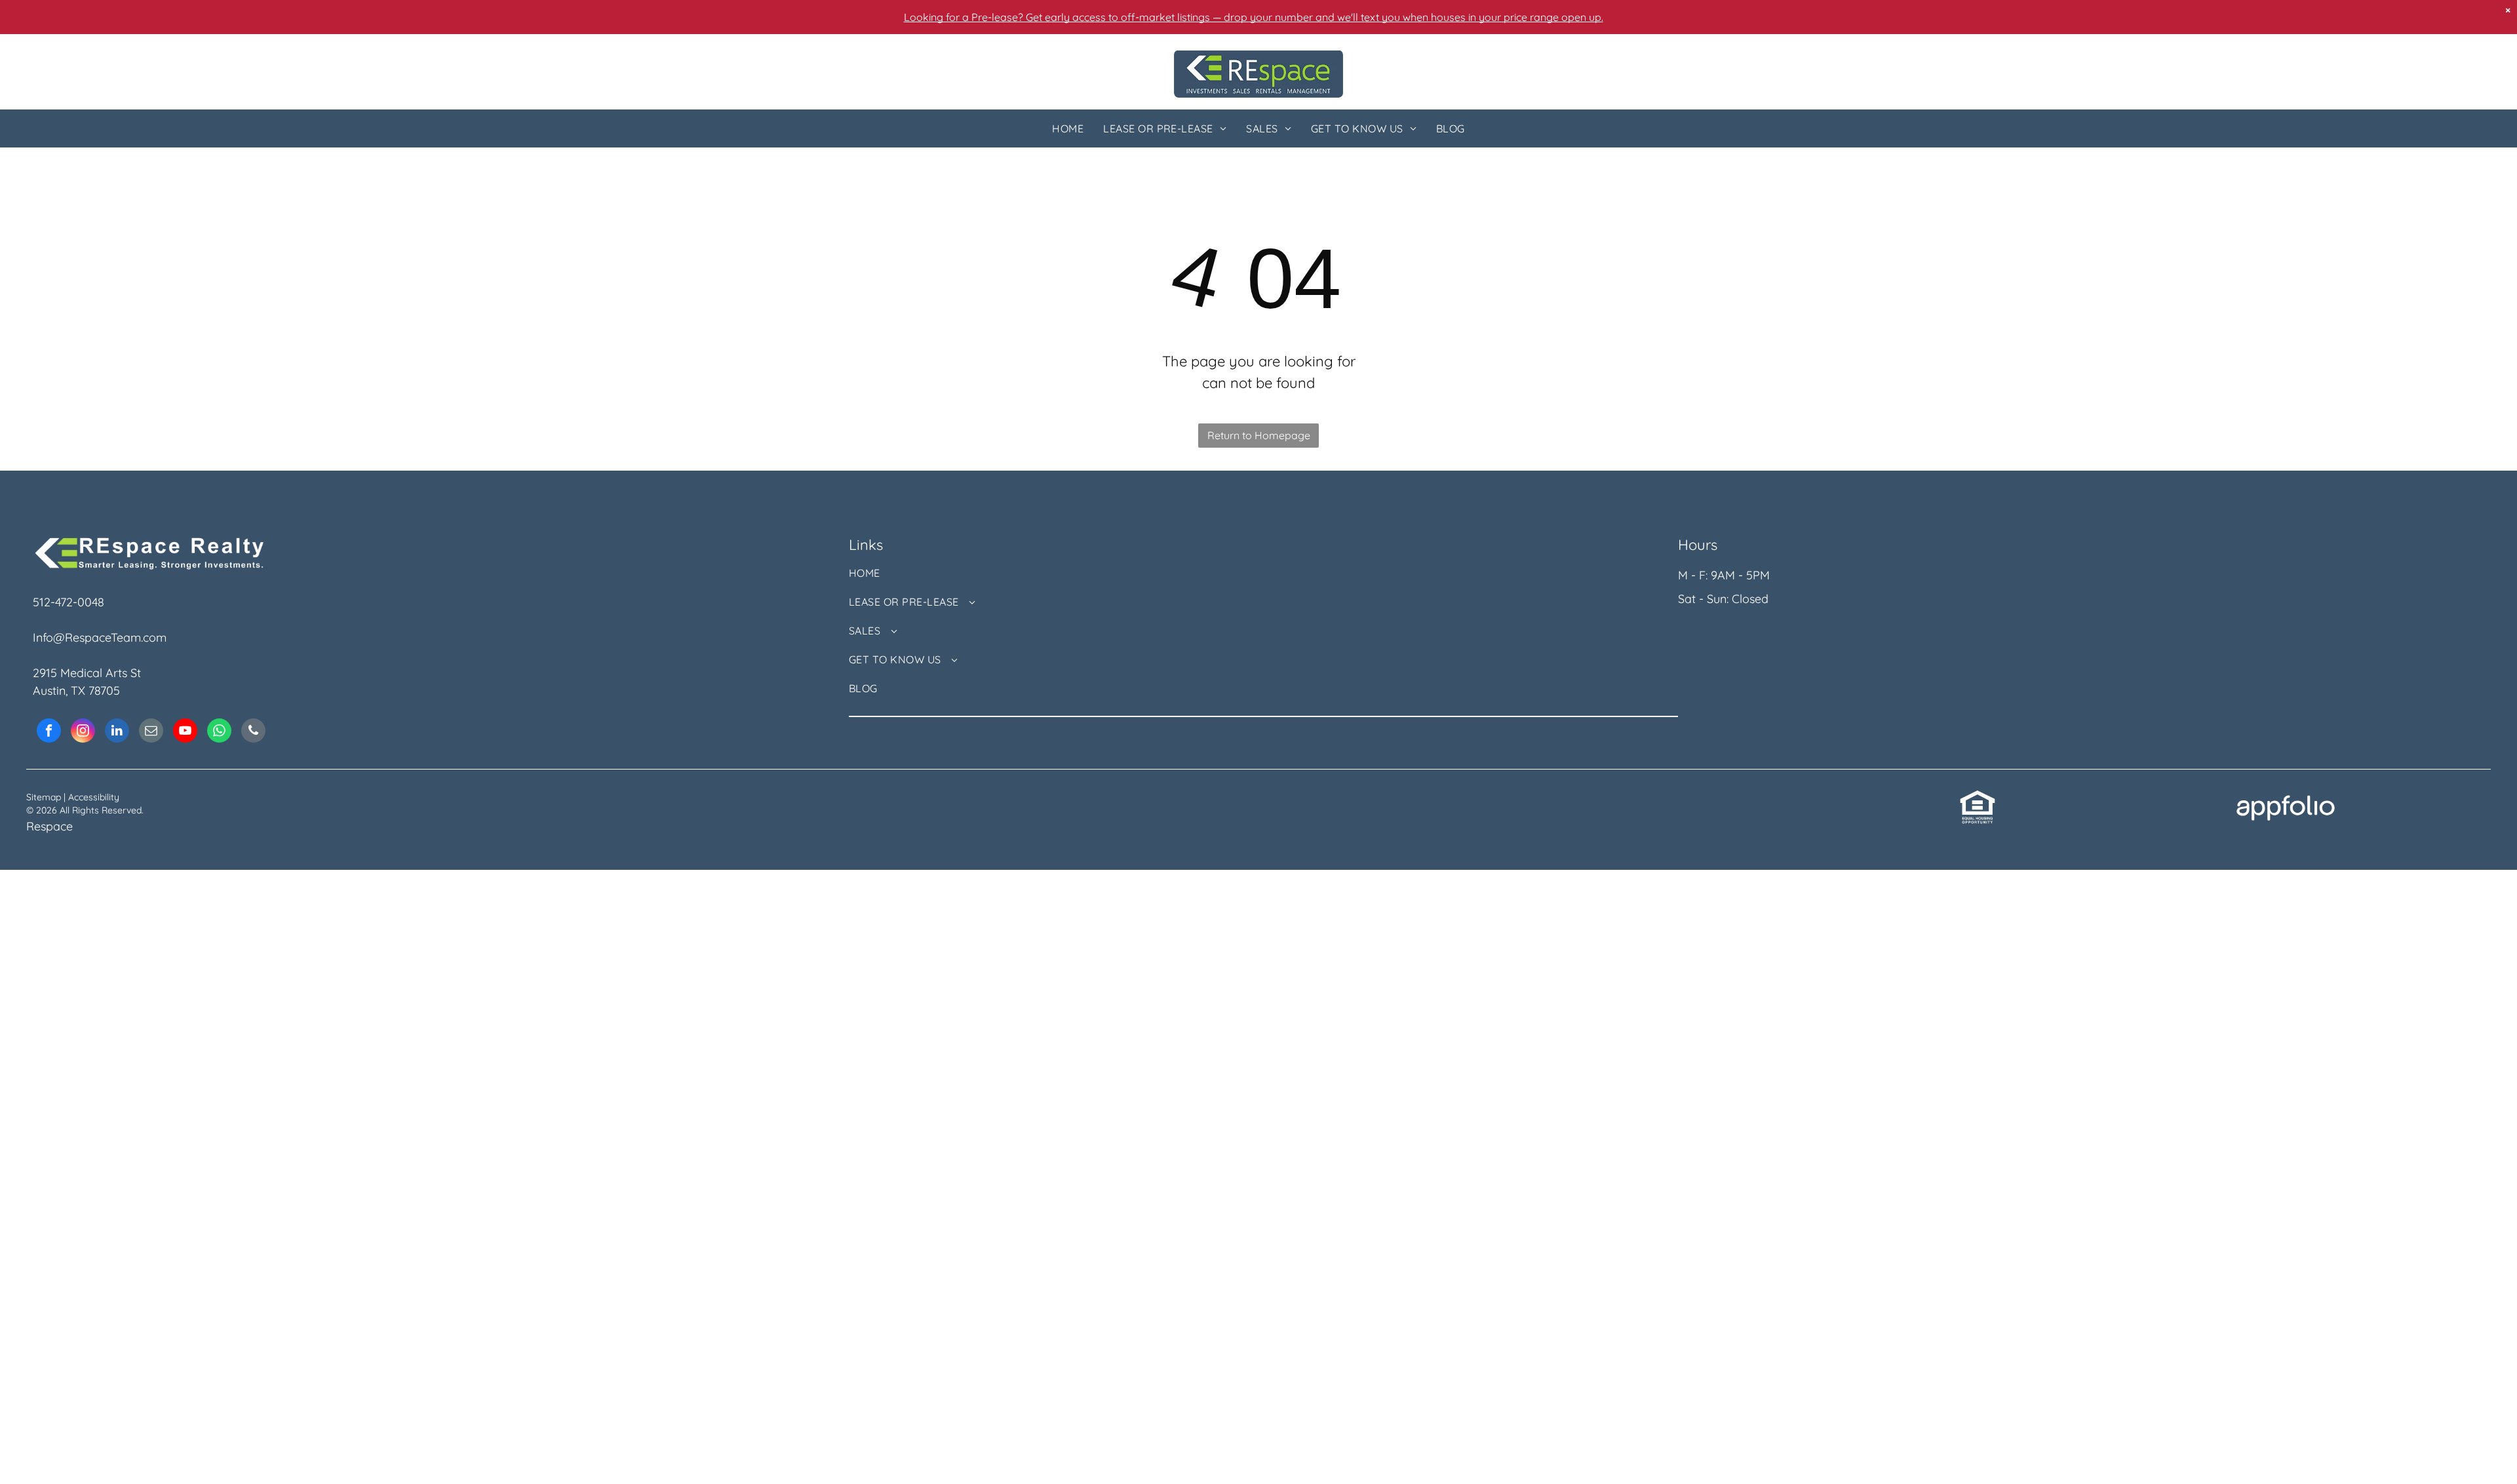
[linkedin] (117, 732)
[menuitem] (1068, 128)
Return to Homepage (1259, 435)
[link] (1978, 798)
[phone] (253, 732)
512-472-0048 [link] (68, 602)
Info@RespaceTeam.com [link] (100, 637)
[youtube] (185, 732)
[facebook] (49, 732)
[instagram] (83, 732)
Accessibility (94, 797)
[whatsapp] (219, 732)
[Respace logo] (1258, 59)
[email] (151, 732)
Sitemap (44, 797)
